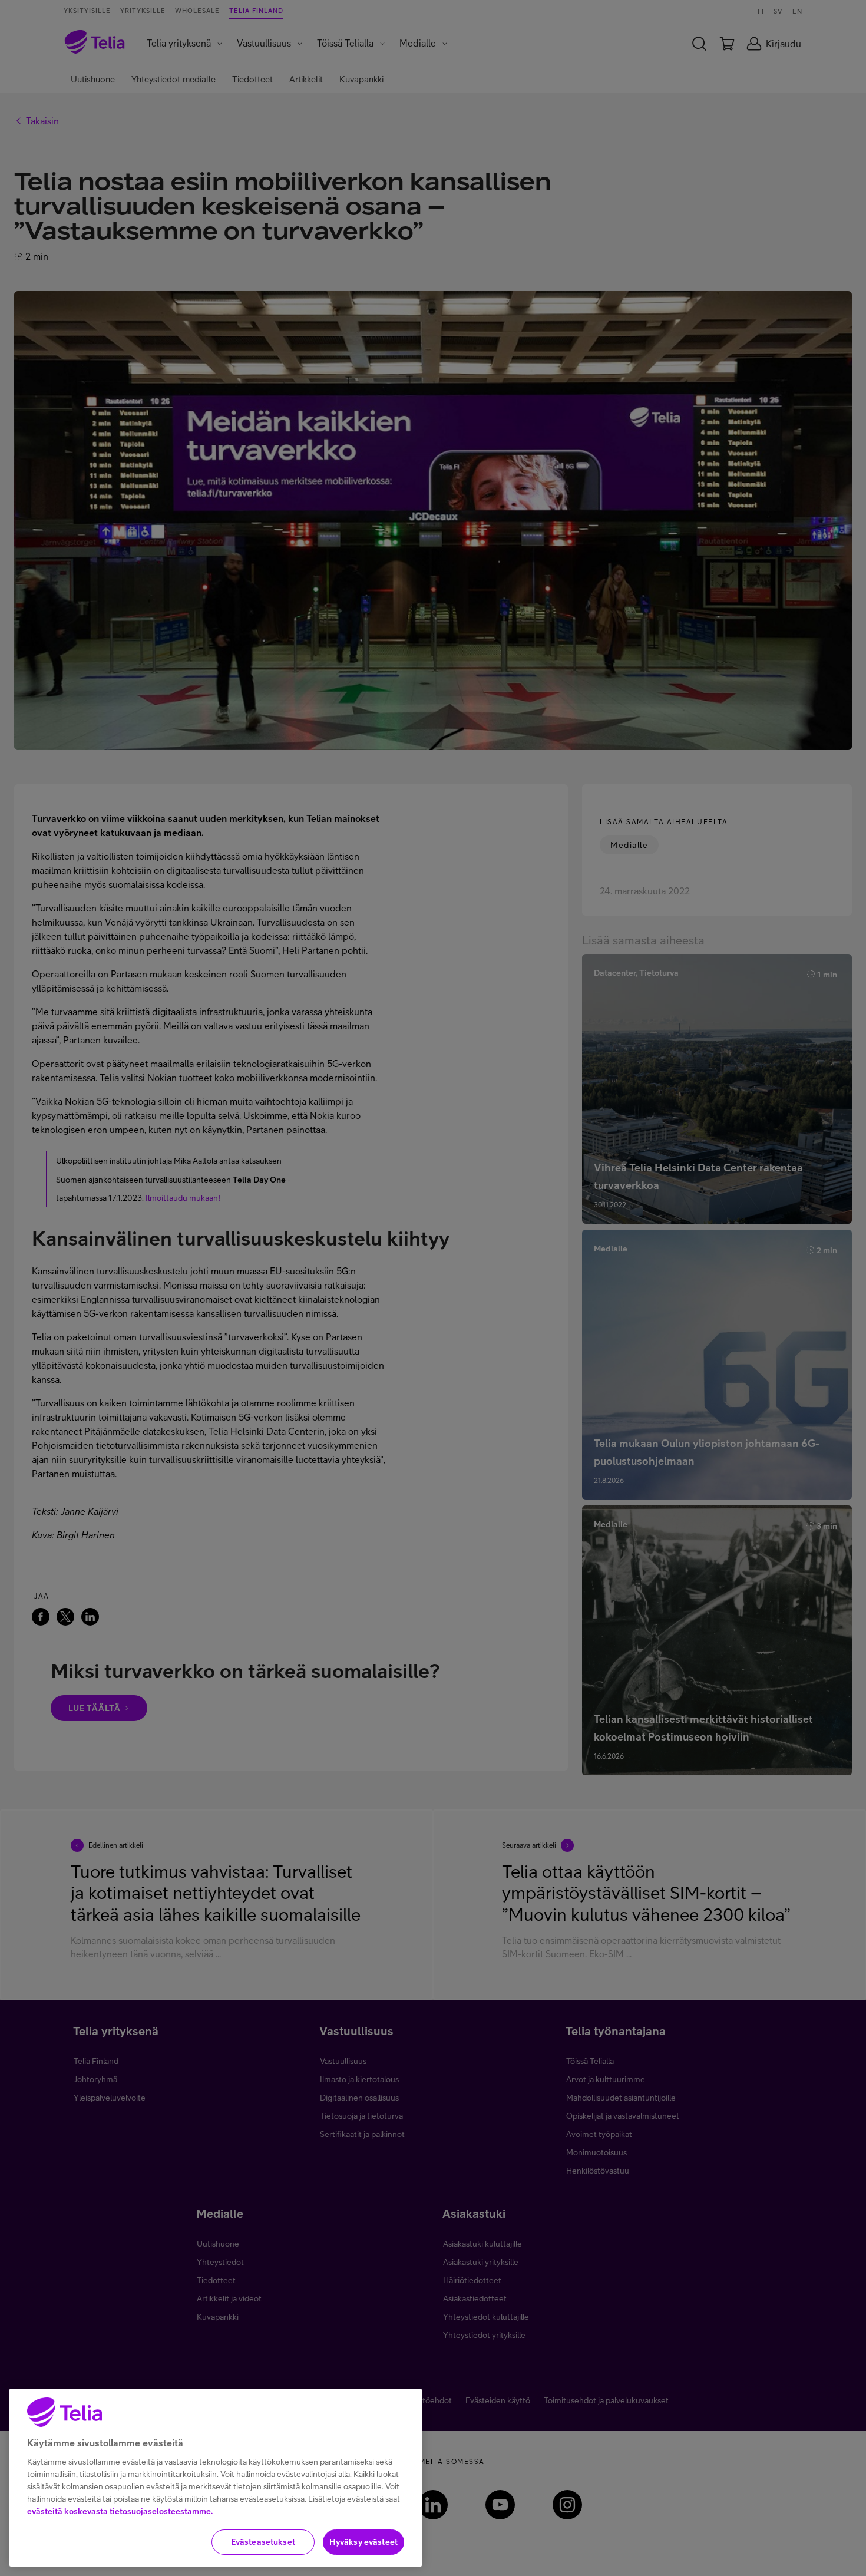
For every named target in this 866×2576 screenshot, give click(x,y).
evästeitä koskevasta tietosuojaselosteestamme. (120, 2511)
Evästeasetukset (263, 2542)
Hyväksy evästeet (363, 2542)
